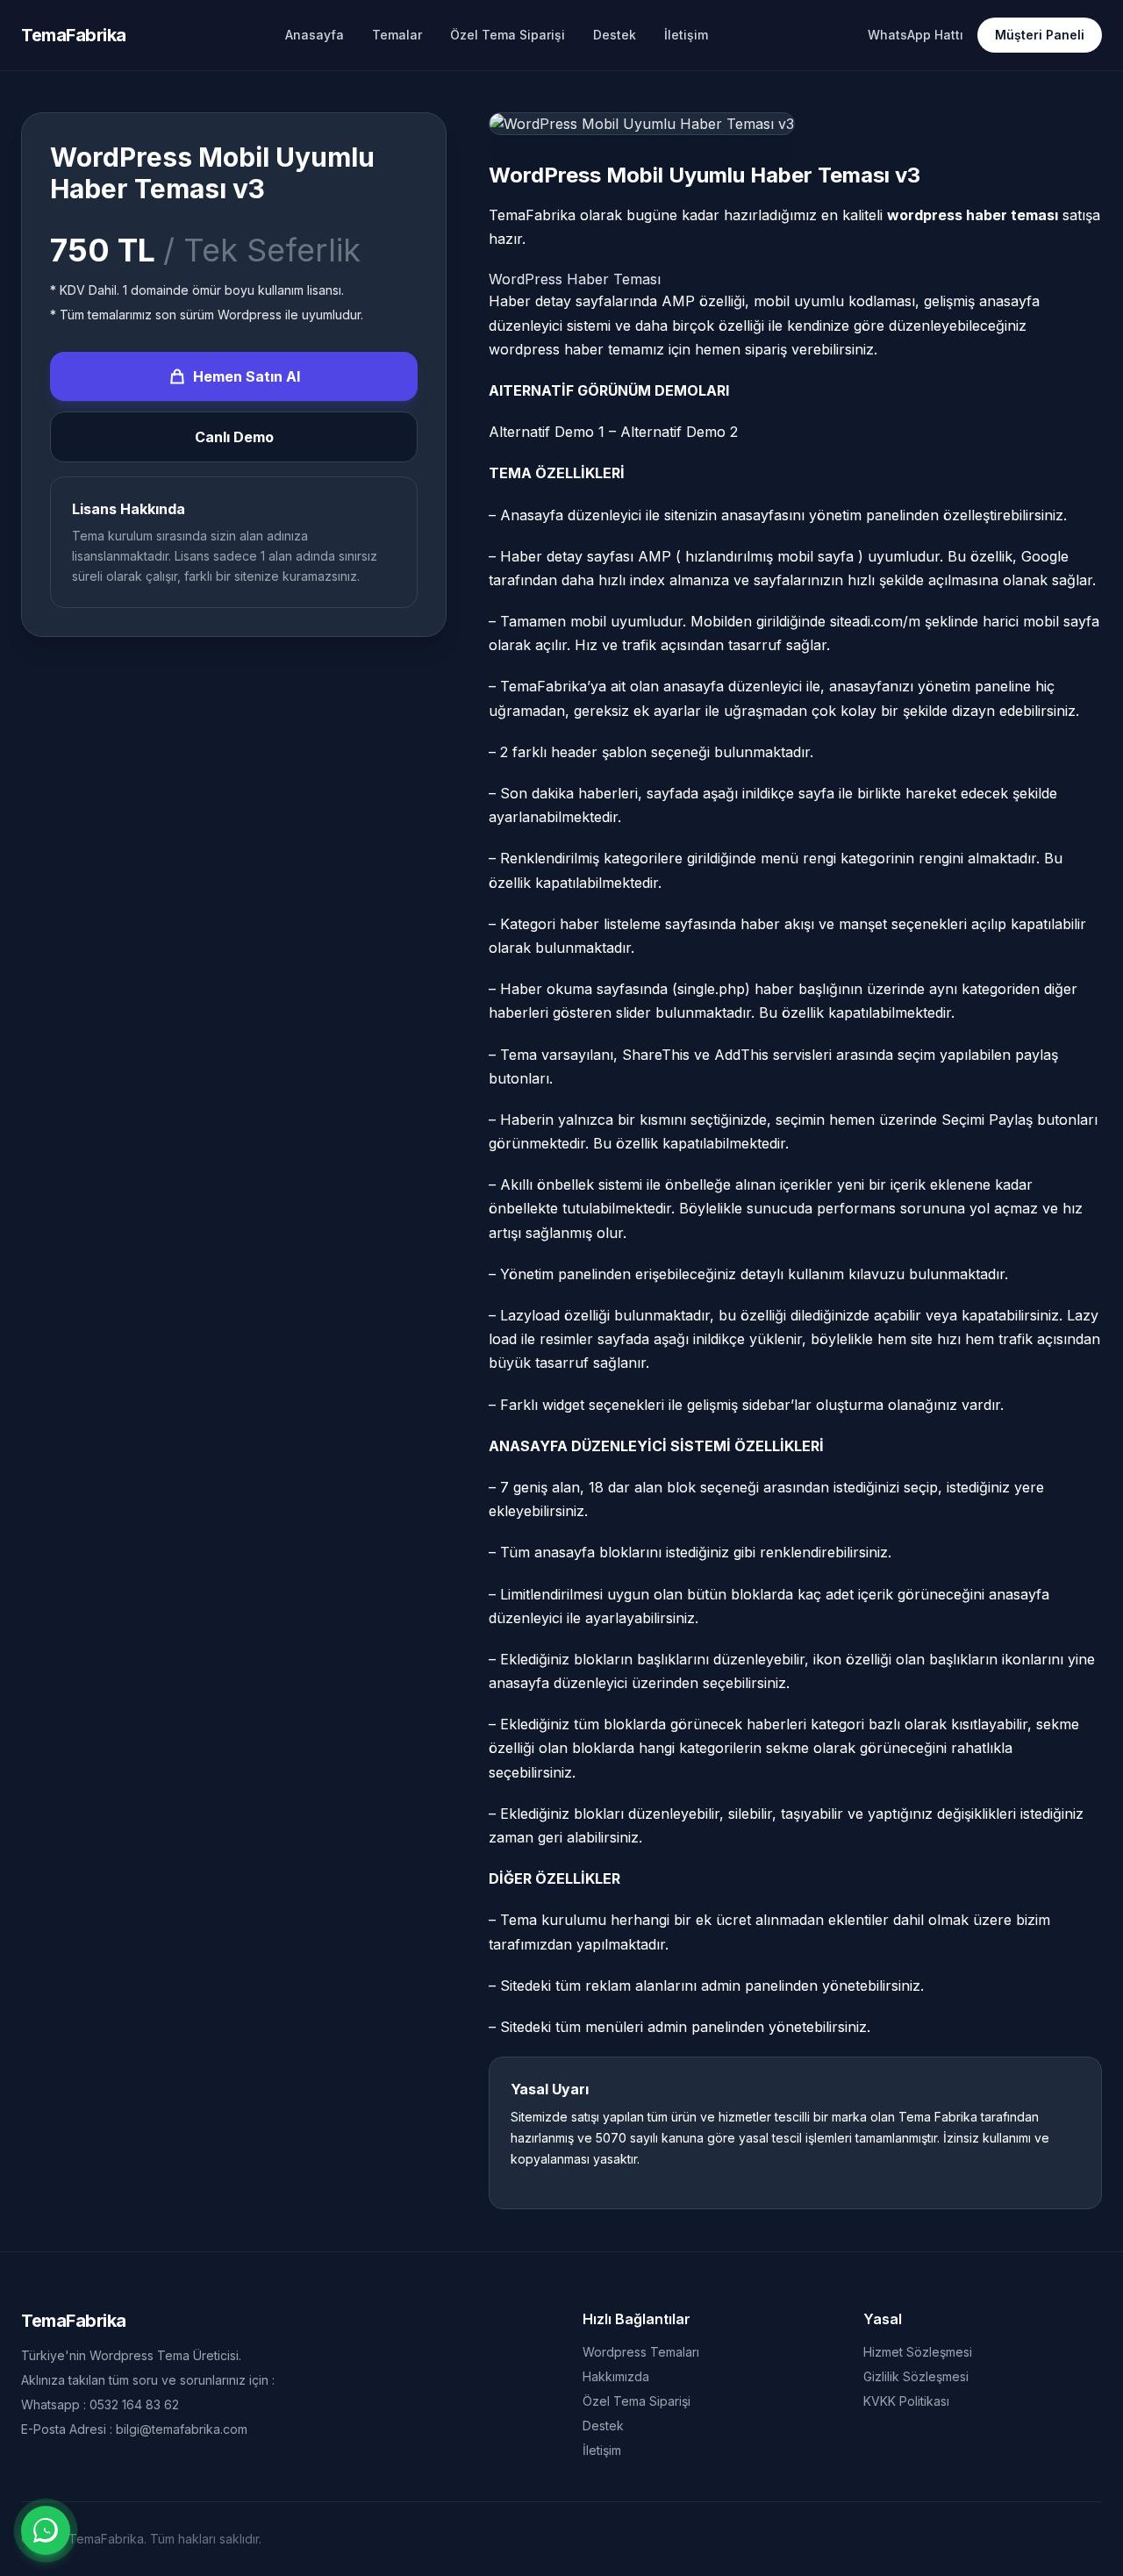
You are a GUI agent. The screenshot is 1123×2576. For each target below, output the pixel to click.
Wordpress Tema (139, 2355)
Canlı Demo (234, 437)
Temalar (397, 35)
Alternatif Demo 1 (547, 432)
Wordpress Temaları (641, 2352)
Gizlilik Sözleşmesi (916, 2376)
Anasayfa (315, 35)
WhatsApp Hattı (916, 35)
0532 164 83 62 (134, 2404)
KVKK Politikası (906, 2401)
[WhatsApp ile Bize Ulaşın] (46, 2530)
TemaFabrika (74, 35)
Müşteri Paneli (1040, 35)
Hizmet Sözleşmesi (918, 2352)
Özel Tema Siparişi (508, 35)
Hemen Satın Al (247, 376)
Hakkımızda (616, 2376)
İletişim (686, 35)
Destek (615, 35)
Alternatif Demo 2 (679, 432)
